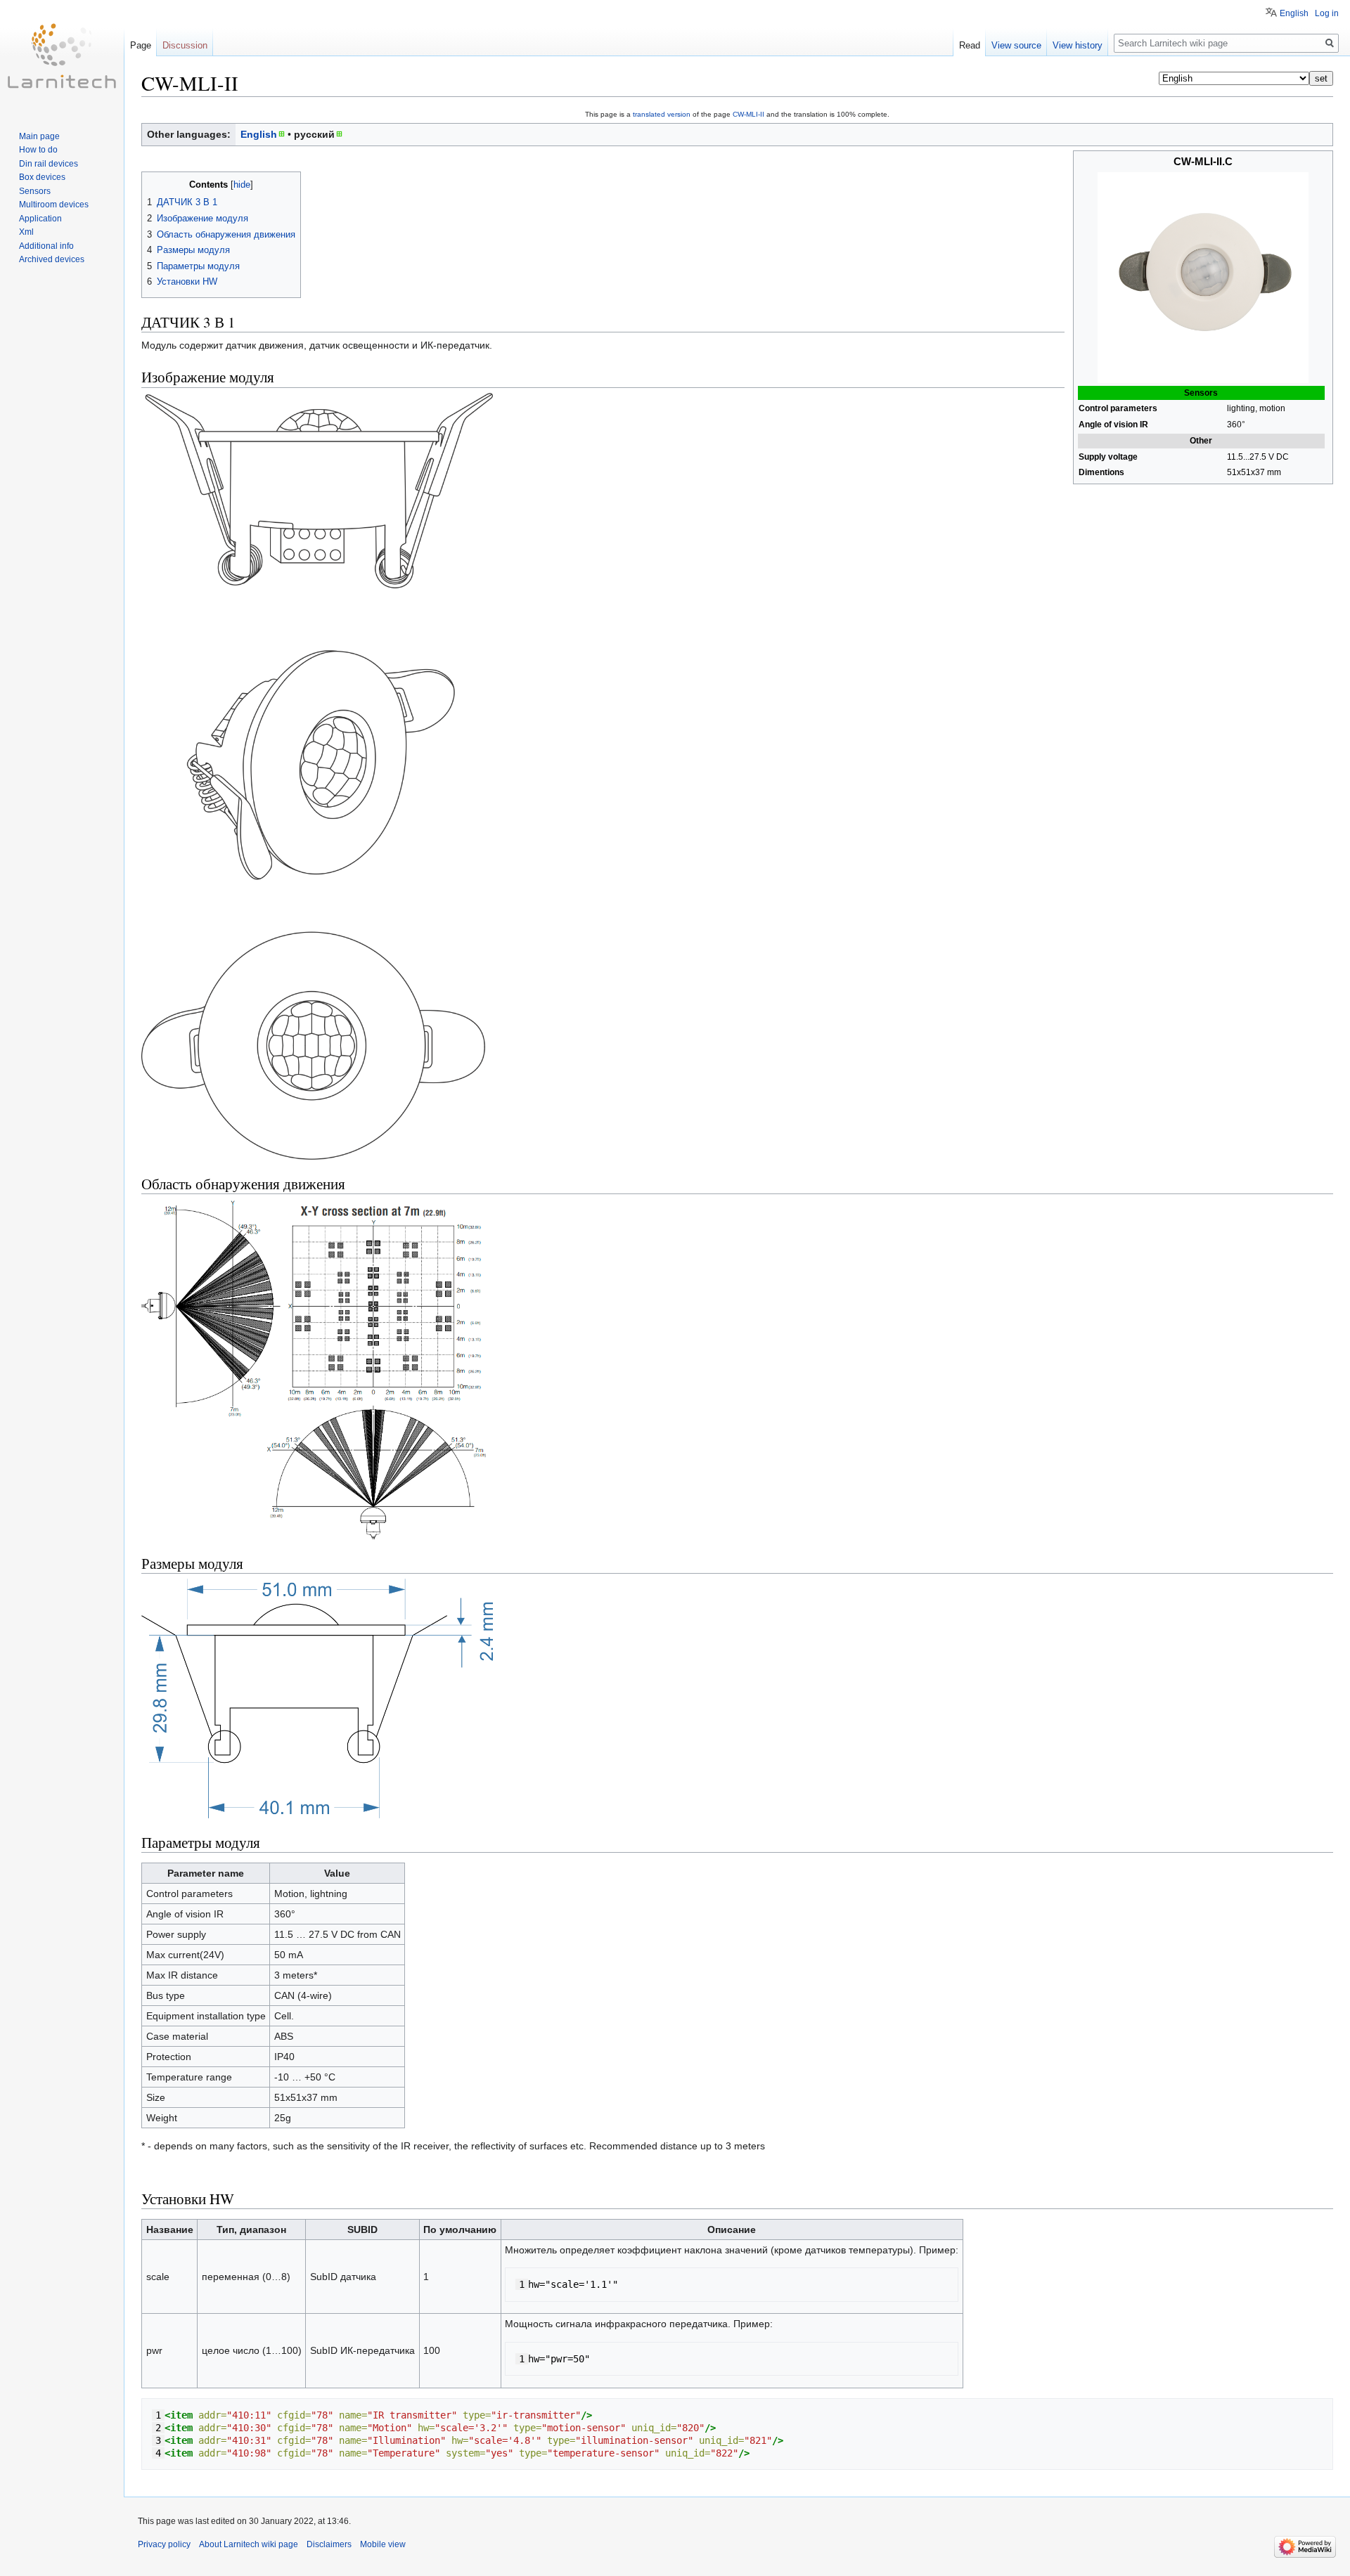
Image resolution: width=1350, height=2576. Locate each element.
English (259, 134)
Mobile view (383, 2544)
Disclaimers (329, 2544)
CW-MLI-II (748, 114)
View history (1078, 45)
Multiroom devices (54, 205)
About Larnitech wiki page (249, 2544)
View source (1016, 45)
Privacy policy (164, 2544)
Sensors (35, 191)
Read (970, 45)
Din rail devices (49, 164)
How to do (38, 150)
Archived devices (52, 259)
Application (40, 219)
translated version (662, 114)
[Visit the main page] (62, 56)
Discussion (185, 45)
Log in (1327, 13)
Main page (39, 136)
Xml (26, 232)
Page (141, 45)
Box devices (42, 177)
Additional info (46, 246)
